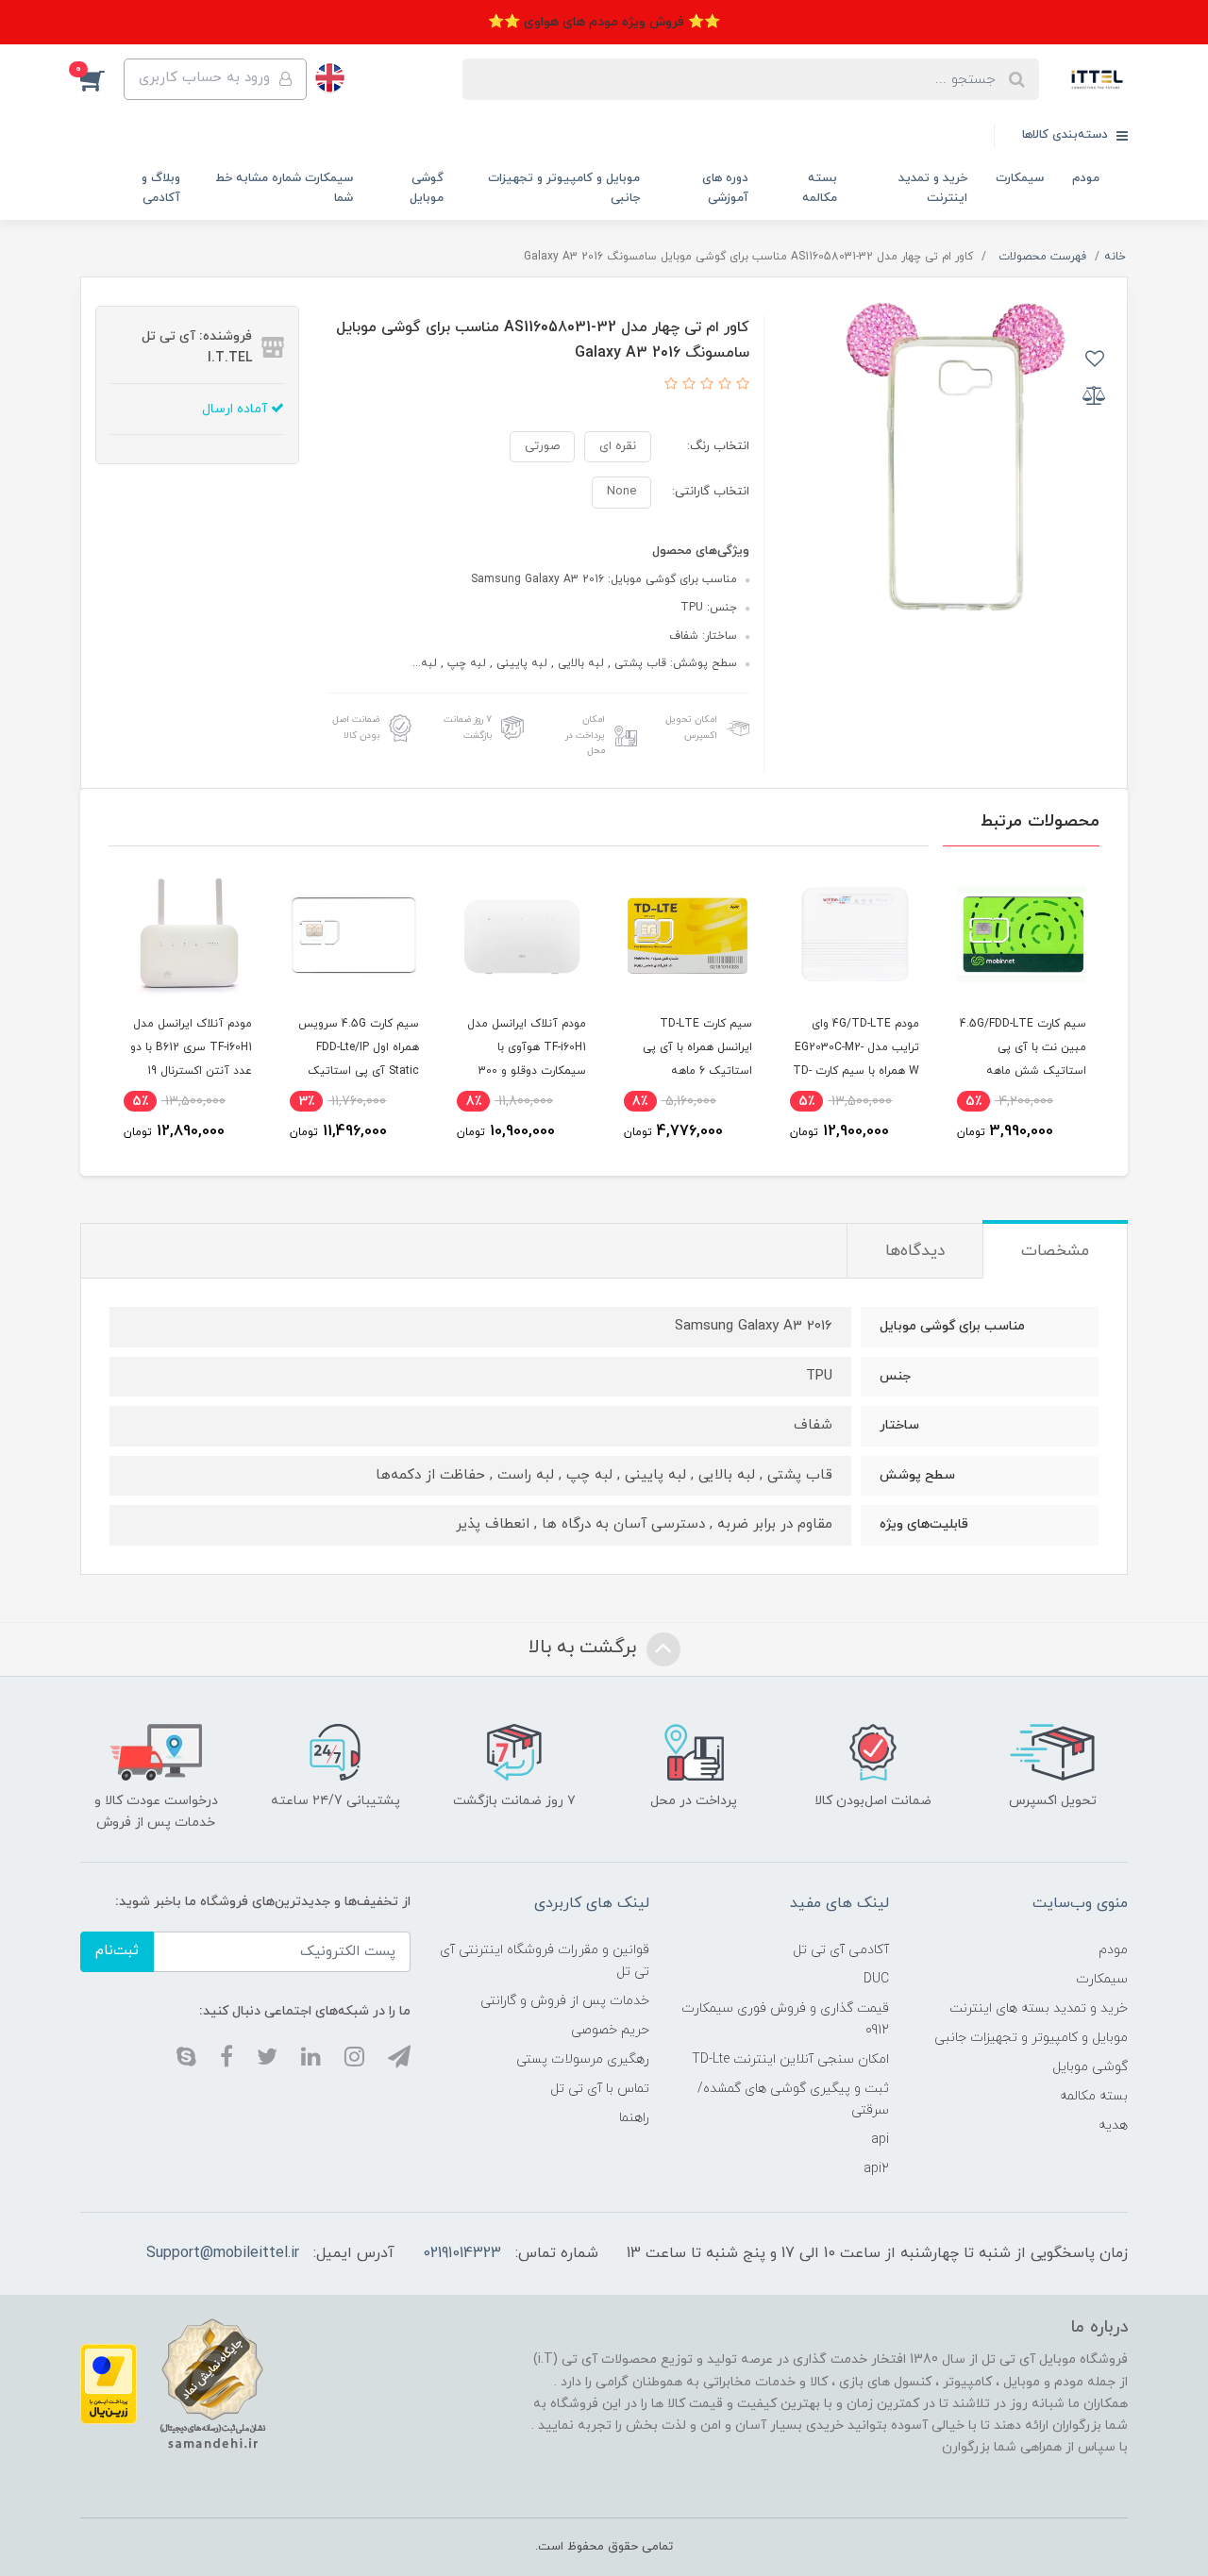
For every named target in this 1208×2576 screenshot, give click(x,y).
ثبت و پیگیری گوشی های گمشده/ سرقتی (793, 2099)
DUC (876, 1979)
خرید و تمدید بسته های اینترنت (1039, 2008)
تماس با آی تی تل (600, 2089)
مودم (1086, 178)
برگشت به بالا (585, 1648)
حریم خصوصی (610, 2030)
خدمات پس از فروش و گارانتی (565, 2001)
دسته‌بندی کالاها (1067, 135)
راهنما (634, 2118)
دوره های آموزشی (725, 188)
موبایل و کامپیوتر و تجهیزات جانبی (564, 188)
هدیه (1113, 2125)
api (880, 2140)
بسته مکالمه (820, 188)
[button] (102, 79)
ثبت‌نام (117, 1951)
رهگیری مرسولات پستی (583, 2059)
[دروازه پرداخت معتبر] (109, 2383)
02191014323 (462, 2253)
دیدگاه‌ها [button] (915, 1251)
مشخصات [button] (1055, 1251)
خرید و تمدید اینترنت (933, 188)
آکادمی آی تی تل (841, 1950)
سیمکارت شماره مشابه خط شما (284, 188)
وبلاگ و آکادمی (161, 188)
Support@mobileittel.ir (223, 2253)
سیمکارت (1020, 178)
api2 (876, 2169)
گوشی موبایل (427, 188)
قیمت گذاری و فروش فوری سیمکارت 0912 (785, 2019)
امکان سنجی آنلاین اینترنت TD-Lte (790, 2059)
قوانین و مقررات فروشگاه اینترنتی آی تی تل (545, 1961)
